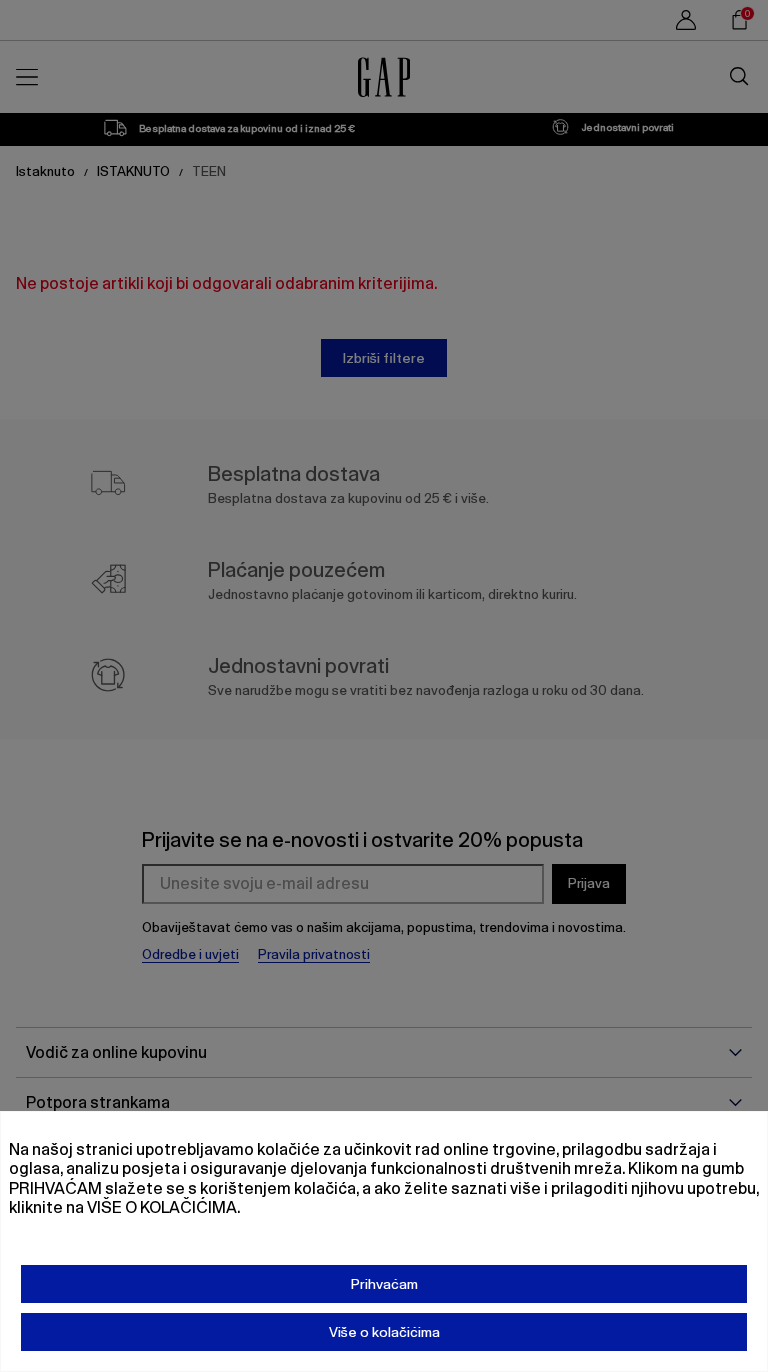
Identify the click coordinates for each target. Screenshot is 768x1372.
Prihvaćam (384, 1284)
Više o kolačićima (384, 1332)
